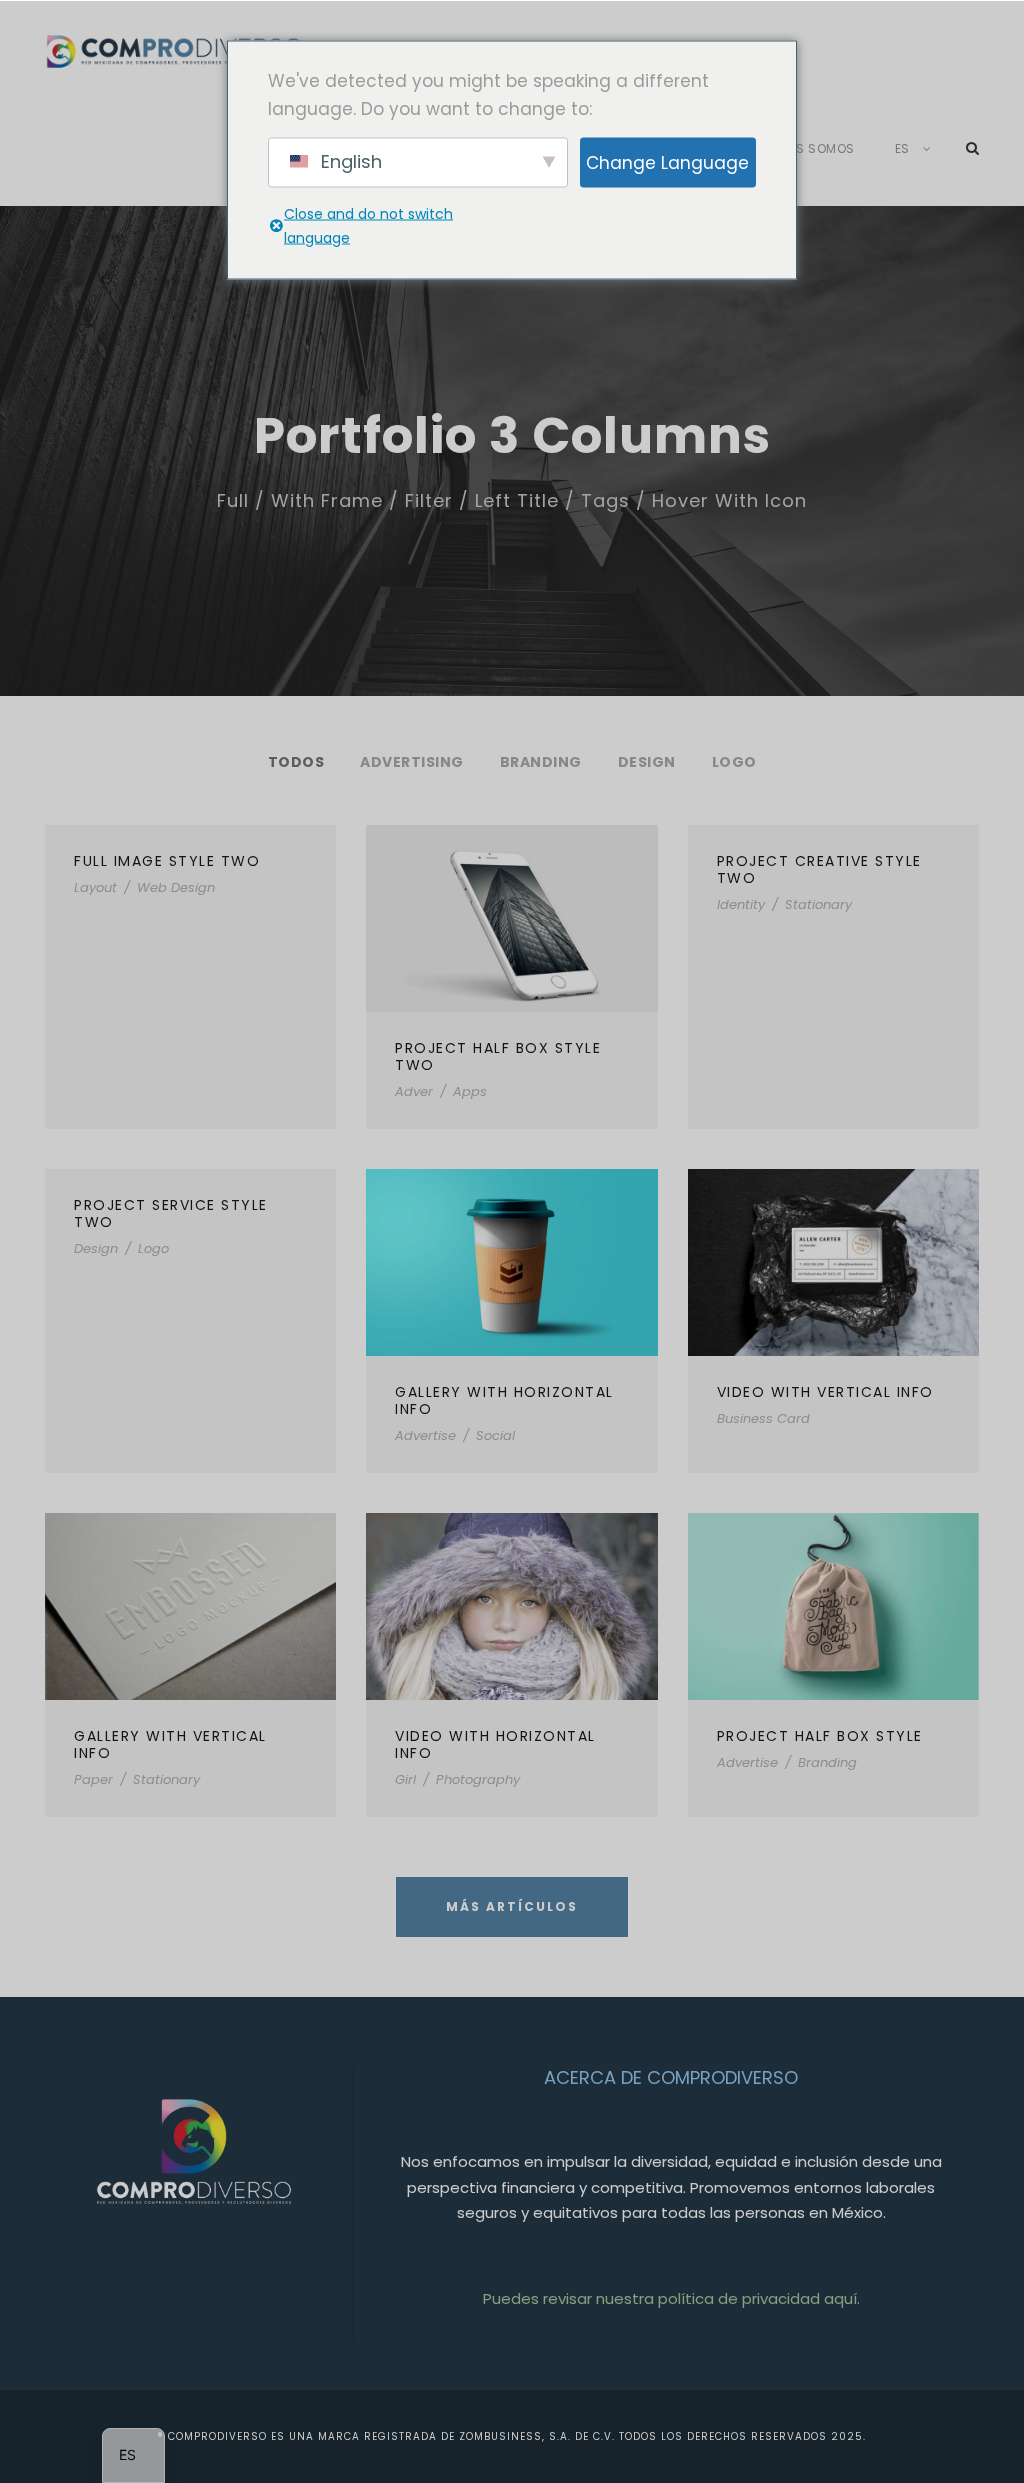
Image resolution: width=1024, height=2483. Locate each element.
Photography (478, 1779)
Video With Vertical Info (825, 1392)
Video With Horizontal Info (495, 1744)
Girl (405, 1779)
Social (495, 1435)
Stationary (818, 904)
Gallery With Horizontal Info (504, 1400)
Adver (414, 1091)
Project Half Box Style (820, 1736)
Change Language (667, 162)
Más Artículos (512, 1906)
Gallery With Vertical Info (170, 1744)
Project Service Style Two (171, 1213)
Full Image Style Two (167, 861)
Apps (470, 1091)
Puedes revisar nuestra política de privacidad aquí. (671, 2298)
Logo (734, 762)
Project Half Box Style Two (498, 1056)
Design (647, 762)
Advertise (425, 1435)
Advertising (412, 762)
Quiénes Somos (804, 148)
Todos (296, 762)
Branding (541, 762)
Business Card (763, 1418)
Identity (741, 904)
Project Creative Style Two (819, 869)
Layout (95, 887)
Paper (93, 1779)
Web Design (176, 887)
